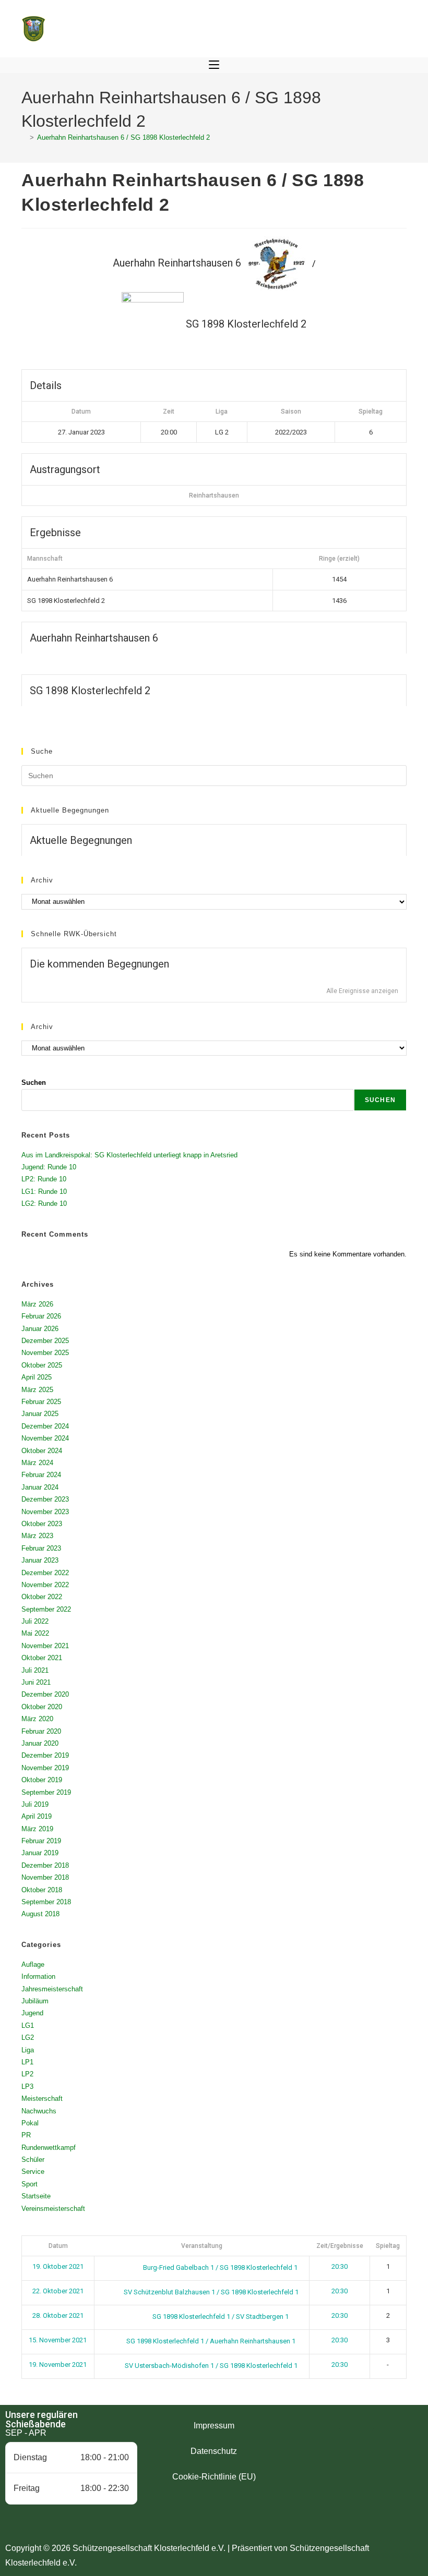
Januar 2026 (40, 1329)
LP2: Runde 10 (44, 1179)
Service (33, 2172)
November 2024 (45, 1438)
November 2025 (45, 1353)
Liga (28, 2050)
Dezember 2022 (45, 1573)
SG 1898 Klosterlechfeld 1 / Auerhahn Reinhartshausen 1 (210, 2341)
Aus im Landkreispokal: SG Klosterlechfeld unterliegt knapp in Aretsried (129, 1155)
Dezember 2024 (45, 1426)
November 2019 (45, 1768)
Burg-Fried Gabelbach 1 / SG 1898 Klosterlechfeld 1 (219, 2267)
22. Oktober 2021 (58, 2291)
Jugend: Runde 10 (49, 1167)
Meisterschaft (42, 2099)
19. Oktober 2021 (58, 2266)
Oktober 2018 (42, 1890)
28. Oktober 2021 (58, 2315)
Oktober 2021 (42, 1658)
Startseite (36, 2196)
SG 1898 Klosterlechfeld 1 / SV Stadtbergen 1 (220, 2317)
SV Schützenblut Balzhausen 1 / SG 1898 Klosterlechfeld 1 (210, 2292)
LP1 (27, 2062)
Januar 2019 (40, 1853)
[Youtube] (385, 2441)
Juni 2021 (36, 1682)
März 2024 (37, 1463)
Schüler (33, 2160)
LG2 (28, 2037)
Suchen (34, 1083)
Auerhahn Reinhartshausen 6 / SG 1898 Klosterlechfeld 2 (123, 137)
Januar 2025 (40, 1414)
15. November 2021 (58, 2340)
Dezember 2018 (45, 1865)
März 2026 (37, 1304)
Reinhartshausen (214, 495)
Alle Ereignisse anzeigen (362, 991)
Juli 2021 (35, 1670)
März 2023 (37, 1536)
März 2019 (37, 1829)
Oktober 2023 (42, 1524)
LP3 (27, 2087)
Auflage (33, 1964)
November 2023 (45, 1512)
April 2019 (37, 1816)
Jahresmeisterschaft (52, 1989)
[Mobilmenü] (214, 65)
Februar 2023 (41, 1548)
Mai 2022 (35, 1633)
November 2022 (45, 1585)
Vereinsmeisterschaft (53, 2209)
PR (26, 2135)
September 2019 (46, 1792)
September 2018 (46, 1902)
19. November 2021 (58, 2365)
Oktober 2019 (42, 1780)
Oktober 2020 (42, 1707)
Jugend (32, 2013)
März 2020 (37, 1719)
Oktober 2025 (42, 1365)
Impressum (214, 2426)
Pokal (30, 2123)
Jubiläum (35, 2001)
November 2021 (45, 1646)
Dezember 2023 (45, 1499)
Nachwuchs (39, 2111)
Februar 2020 (41, 1731)
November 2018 (45, 1877)
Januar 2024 (40, 1487)
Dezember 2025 (45, 1341)
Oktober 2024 (42, 1451)
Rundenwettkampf (49, 2148)
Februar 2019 (41, 1841)
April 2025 (37, 1377)
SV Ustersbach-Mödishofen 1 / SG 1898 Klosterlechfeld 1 (210, 2366)
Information (38, 1976)
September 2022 (46, 1609)
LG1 (28, 2025)
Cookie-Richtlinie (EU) (214, 2477)
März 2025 (37, 1390)
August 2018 (40, 1914)
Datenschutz (214, 2451)
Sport (29, 2184)
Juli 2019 (35, 1804)
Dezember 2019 (45, 1755)
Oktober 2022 (42, 1597)
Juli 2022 (35, 1621)
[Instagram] (356, 2441)
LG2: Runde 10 (44, 1204)
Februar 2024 (41, 1475)
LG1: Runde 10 (44, 1192)
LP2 (27, 2074)
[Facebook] (328, 2441)
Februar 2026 (41, 1316)
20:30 (340, 2266)
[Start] (24, 137)
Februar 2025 (41, 1402)
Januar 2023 (40, 1560)
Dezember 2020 (45, 1694)
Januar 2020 (40, 1743)
